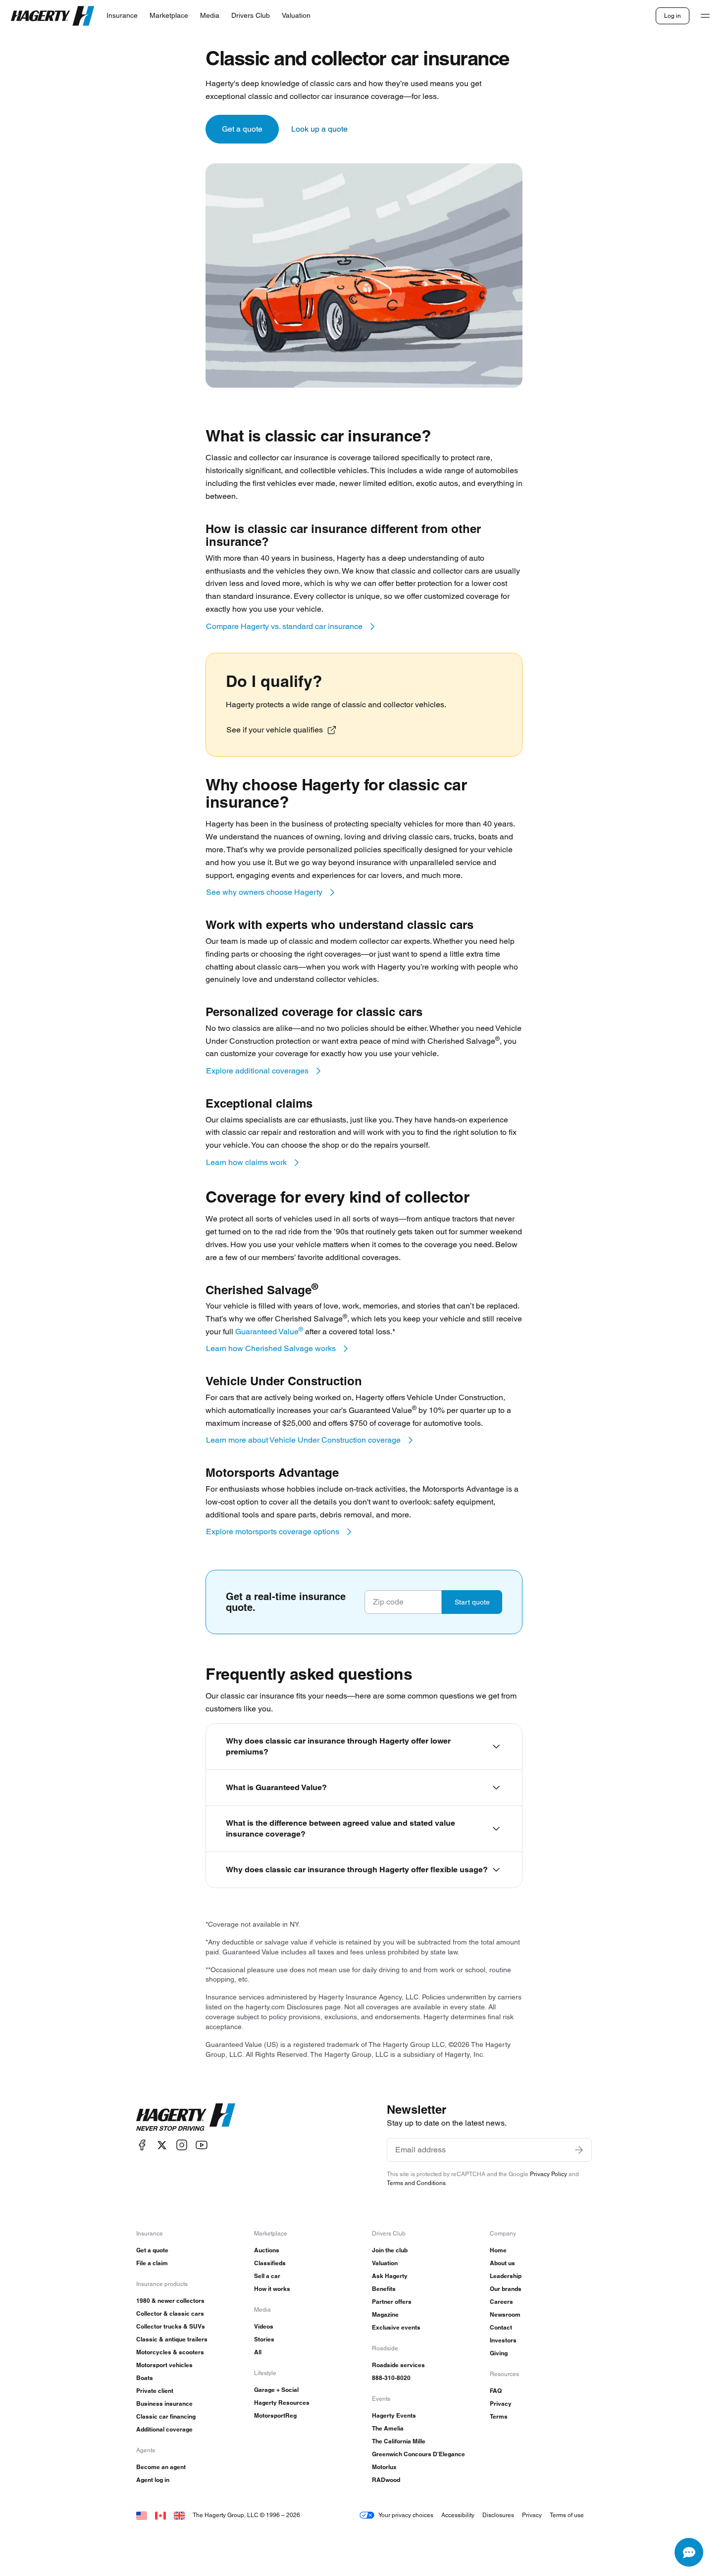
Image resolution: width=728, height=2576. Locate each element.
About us (502, 2263)
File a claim (152, 2263)
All (258, 2352)
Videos (264, 2326)
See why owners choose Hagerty (264, 892)
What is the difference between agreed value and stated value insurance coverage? (340, 1828)
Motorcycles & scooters (170, 2352)
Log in (673, 16)
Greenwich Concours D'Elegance (418, 2454)
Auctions (267, 2250)
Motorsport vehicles (164, 2365)
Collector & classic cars (170, 2313)
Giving (499, 2353)
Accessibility (458, 2515)
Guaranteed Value (269, 1332)
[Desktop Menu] (705, 16)
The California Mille (399, 2441)
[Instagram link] (182, 2145)
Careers (501, 2302)
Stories (264, 2339)
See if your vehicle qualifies (275, 730)
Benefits (384, 2289)
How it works (272, 2289)
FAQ (496, 2391)
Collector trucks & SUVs (171, 2326)
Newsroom (505, 2314)
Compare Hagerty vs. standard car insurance (284, 626)
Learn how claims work (246, 1162)
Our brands (506, 2289)
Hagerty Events (394, 2415)
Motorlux (384, 2467)
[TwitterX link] (162, 2145)
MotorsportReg (275, 2415)
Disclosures (498, 2515)
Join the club (390, 2250)
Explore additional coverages (257, 1071)
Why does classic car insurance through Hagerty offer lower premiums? (338, 1746)
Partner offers (392, 2302)
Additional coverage (164, 2429)
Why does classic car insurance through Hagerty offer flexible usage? (357, 1870)
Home (498, 2250)
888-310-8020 (391, 2378)
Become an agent (161, 2467)
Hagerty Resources (282, 2403)
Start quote (472, 1602)
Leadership (506, 2276)
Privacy (501, 2404)
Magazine (385, 2314)
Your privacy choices (406, 2515)
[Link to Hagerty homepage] (186, 2117)
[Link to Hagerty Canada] (160, 2515)
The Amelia (388, 2428)
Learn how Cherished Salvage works (271, 1348)
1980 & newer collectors (170, 2301)
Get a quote (242, 129)
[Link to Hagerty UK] (179, 2515)
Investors (503, 2340)
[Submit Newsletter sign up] (579, 2150)
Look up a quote (319, 129)
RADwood (386, 2480)
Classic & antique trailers (172, 2339)
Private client (155, 2391)
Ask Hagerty (390, 2276)
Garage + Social (276, 2390)
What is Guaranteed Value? (276, 1787)
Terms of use (567, 2515)
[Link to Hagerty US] (142, 2515)
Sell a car (267, 2276)
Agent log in (153, 2480)
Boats (145, 2378)
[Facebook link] (142, 2145)
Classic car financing (166, 2416)
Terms (499, 2416)
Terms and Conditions (416, 2183)
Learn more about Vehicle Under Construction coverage (303, 1440)
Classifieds (270, 2263)
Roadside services (398, 2365)
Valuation (385, 2263)
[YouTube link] (202, 2145)
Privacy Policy (548, 2174)
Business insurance (164, 2404)
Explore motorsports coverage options (273, 1531)
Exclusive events (396, 2327)
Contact (501, 2327)
